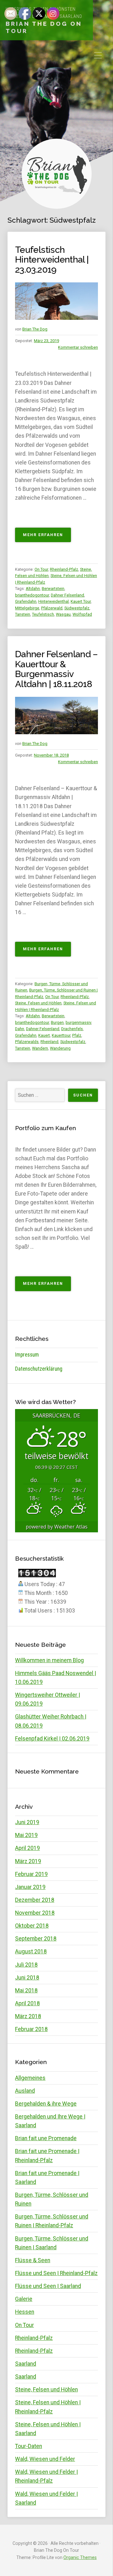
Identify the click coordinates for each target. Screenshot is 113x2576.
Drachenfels (72, 1029)
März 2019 (28, 1861)
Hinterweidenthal (54, 601)
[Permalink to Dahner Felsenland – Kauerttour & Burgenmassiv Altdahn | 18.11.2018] (56, 716)
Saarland (26, 2364)
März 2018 (28, 2016)
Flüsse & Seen (33, 2260)
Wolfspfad (82, 614)
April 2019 (27, 1848)
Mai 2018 (26, 1990)
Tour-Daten (29, 2446)
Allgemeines (30, 2078)
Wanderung (60, 1048)
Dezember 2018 (35, 1900)
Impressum (27, 1355)
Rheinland (49, 1042)
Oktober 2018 (32, 1926)
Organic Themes (80, 2557)
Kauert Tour (81, 601)
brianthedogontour (32, 595)
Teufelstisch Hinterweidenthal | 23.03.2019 (52, 260)
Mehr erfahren (47, 537)
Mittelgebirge (27, 608)
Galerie (24, 2299)
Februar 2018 (31, 2029)
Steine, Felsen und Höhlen (38, 1003)
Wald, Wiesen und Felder (45, 2459)
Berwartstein (53, 588)
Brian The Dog (35, 329)
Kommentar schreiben (78, 347)
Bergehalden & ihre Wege (46, 2104)
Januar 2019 (30, 1887)
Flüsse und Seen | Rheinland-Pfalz (56, 2273)
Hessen (25, 2312)
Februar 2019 (31, 1874)
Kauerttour (61, 1035)
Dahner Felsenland (67, 595)
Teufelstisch (43, 614)
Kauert (44, 1035)
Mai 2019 (26, 1835)
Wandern (40, 1048)
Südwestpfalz (77, 608)
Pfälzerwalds (27, 1042)
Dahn (20, 1029)
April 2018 (27, 2003)
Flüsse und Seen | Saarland (48, 2286)
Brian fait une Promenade (46, 2138)
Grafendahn (26, 601)
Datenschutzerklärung (39, 1369)
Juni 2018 (27, 1978)
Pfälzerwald (52, 608)
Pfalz (77, 1035)
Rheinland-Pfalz (64, 569)
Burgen (57, 1022)
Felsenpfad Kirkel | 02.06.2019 (52, 1739)
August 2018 (31, 1951)
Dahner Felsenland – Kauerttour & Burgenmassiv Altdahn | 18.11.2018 (56, 669)
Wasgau (63, 614)
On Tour (41, 569)
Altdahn (33, 588)
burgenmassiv (78, 1022)
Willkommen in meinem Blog (49, 1660)
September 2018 (36, 1939)
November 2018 (35, 1913)
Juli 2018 (26, 1965)
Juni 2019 (27, 1822)
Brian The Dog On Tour (44, 27)
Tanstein (23, 614)
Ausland (25, 2091)
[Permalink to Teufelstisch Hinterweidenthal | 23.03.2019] (56, 301)
